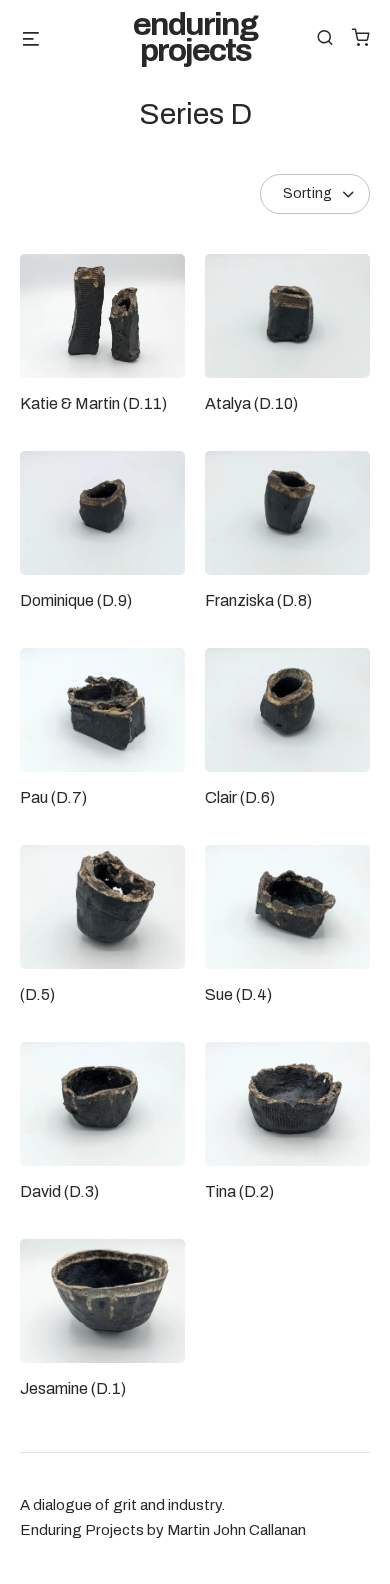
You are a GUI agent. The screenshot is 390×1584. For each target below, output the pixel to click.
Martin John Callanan (236, 1530)
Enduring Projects (195, 38)
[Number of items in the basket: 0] (361, 37)
